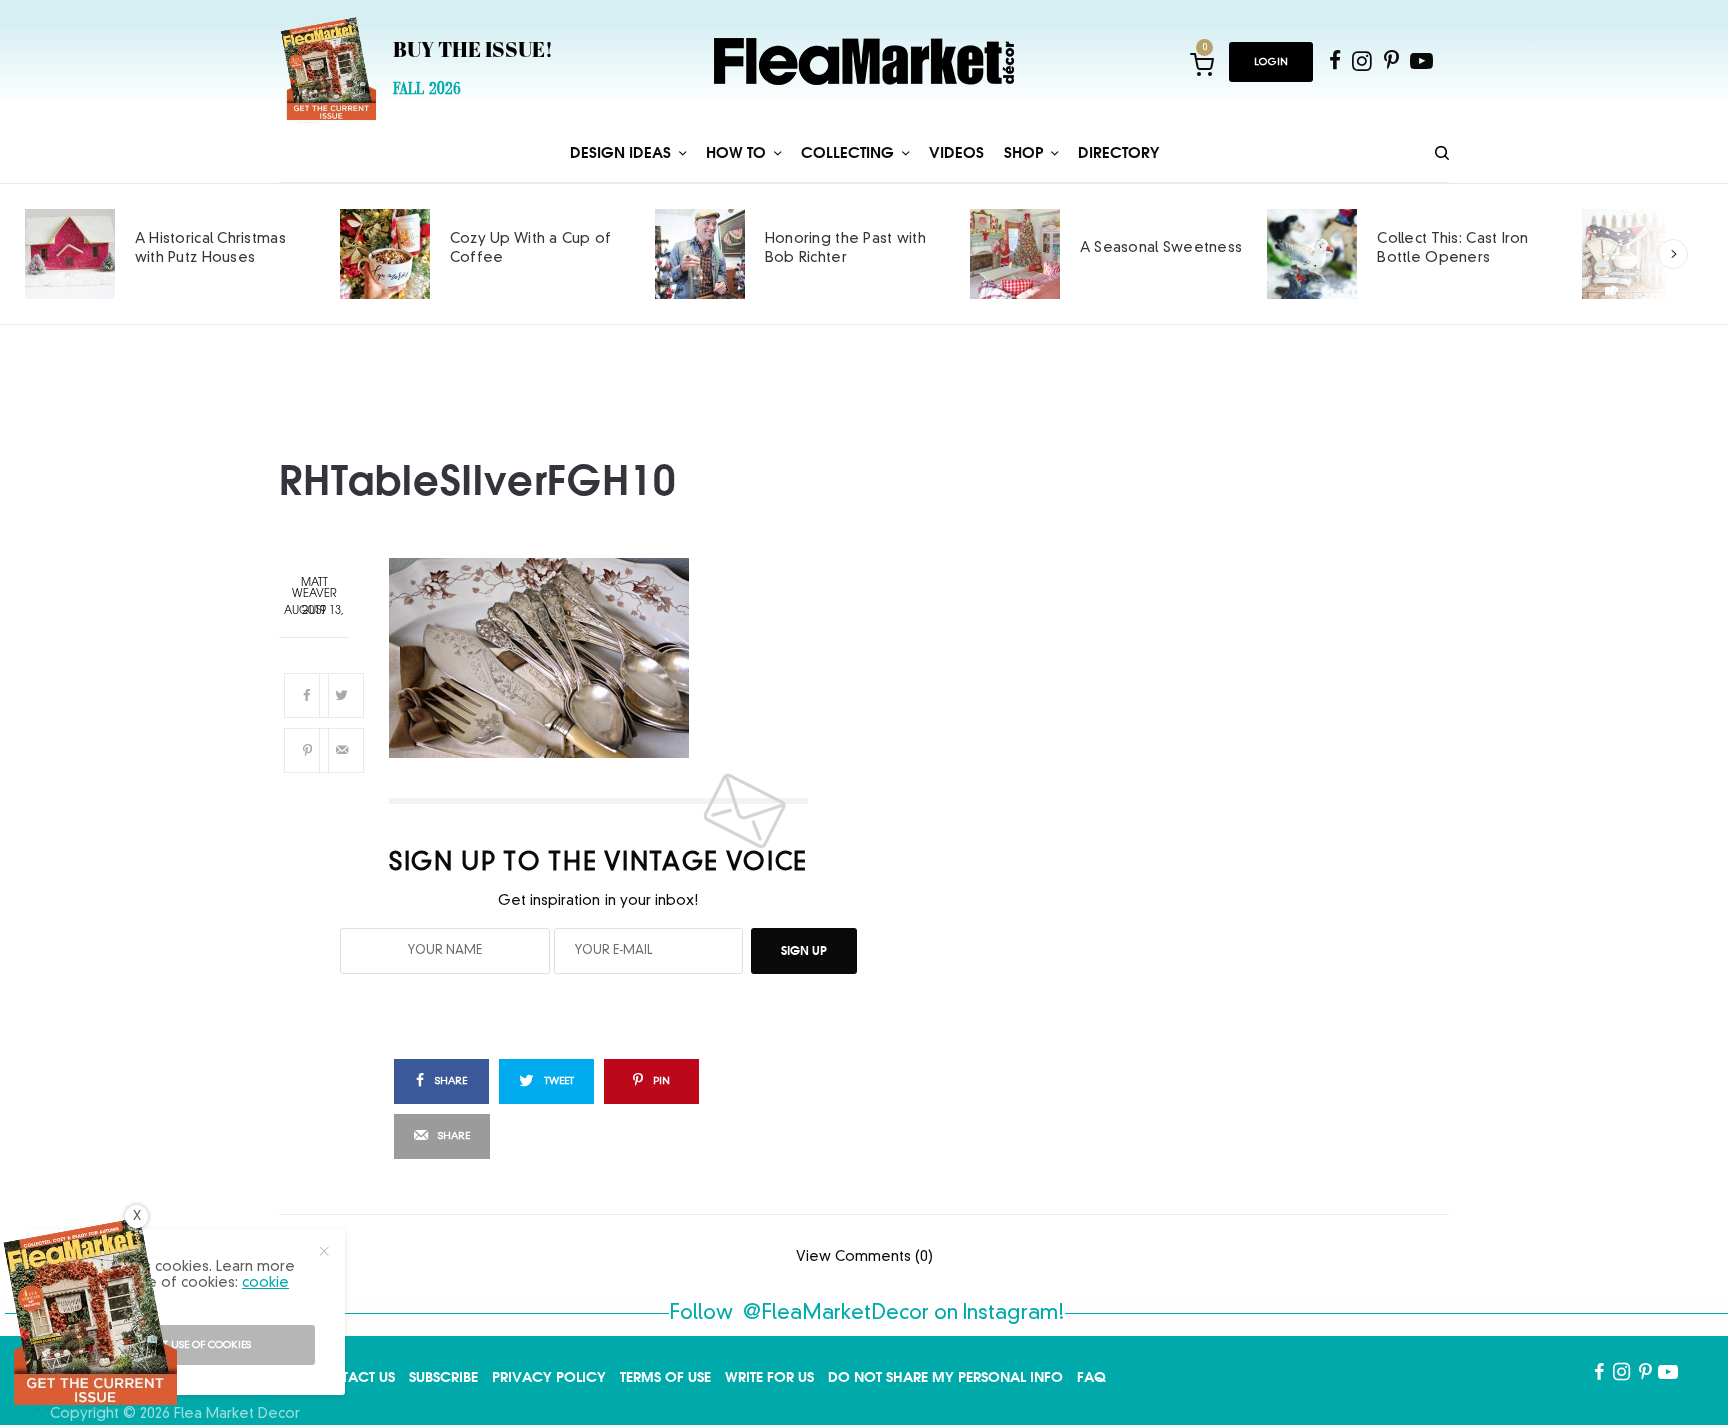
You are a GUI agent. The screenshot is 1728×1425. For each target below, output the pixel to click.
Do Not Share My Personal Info (945, 1377)
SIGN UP (804, 950)
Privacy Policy (549, 1377)
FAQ (1091, 1377)
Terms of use (665, 1377)
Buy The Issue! (473, 52)
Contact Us (352, 1377)
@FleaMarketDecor (836, 1314)
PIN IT (610, 658)
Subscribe (443, 1377)
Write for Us (769, 1377)
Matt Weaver (314, 589)
